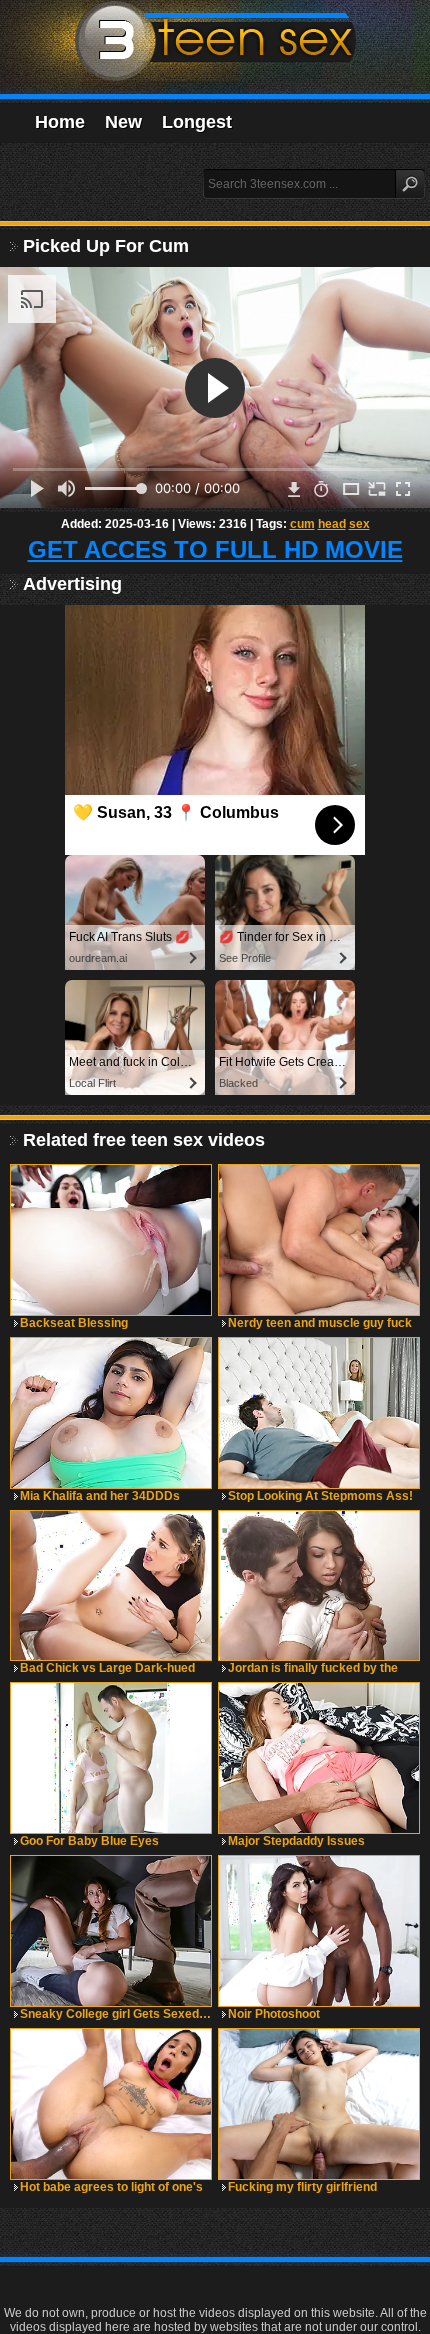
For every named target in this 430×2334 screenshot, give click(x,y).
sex (359, 524)
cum (302, 524)
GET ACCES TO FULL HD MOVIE (215, 549)
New (123, 122)
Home (60, 122)
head (332, 524)
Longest (197, 122)
